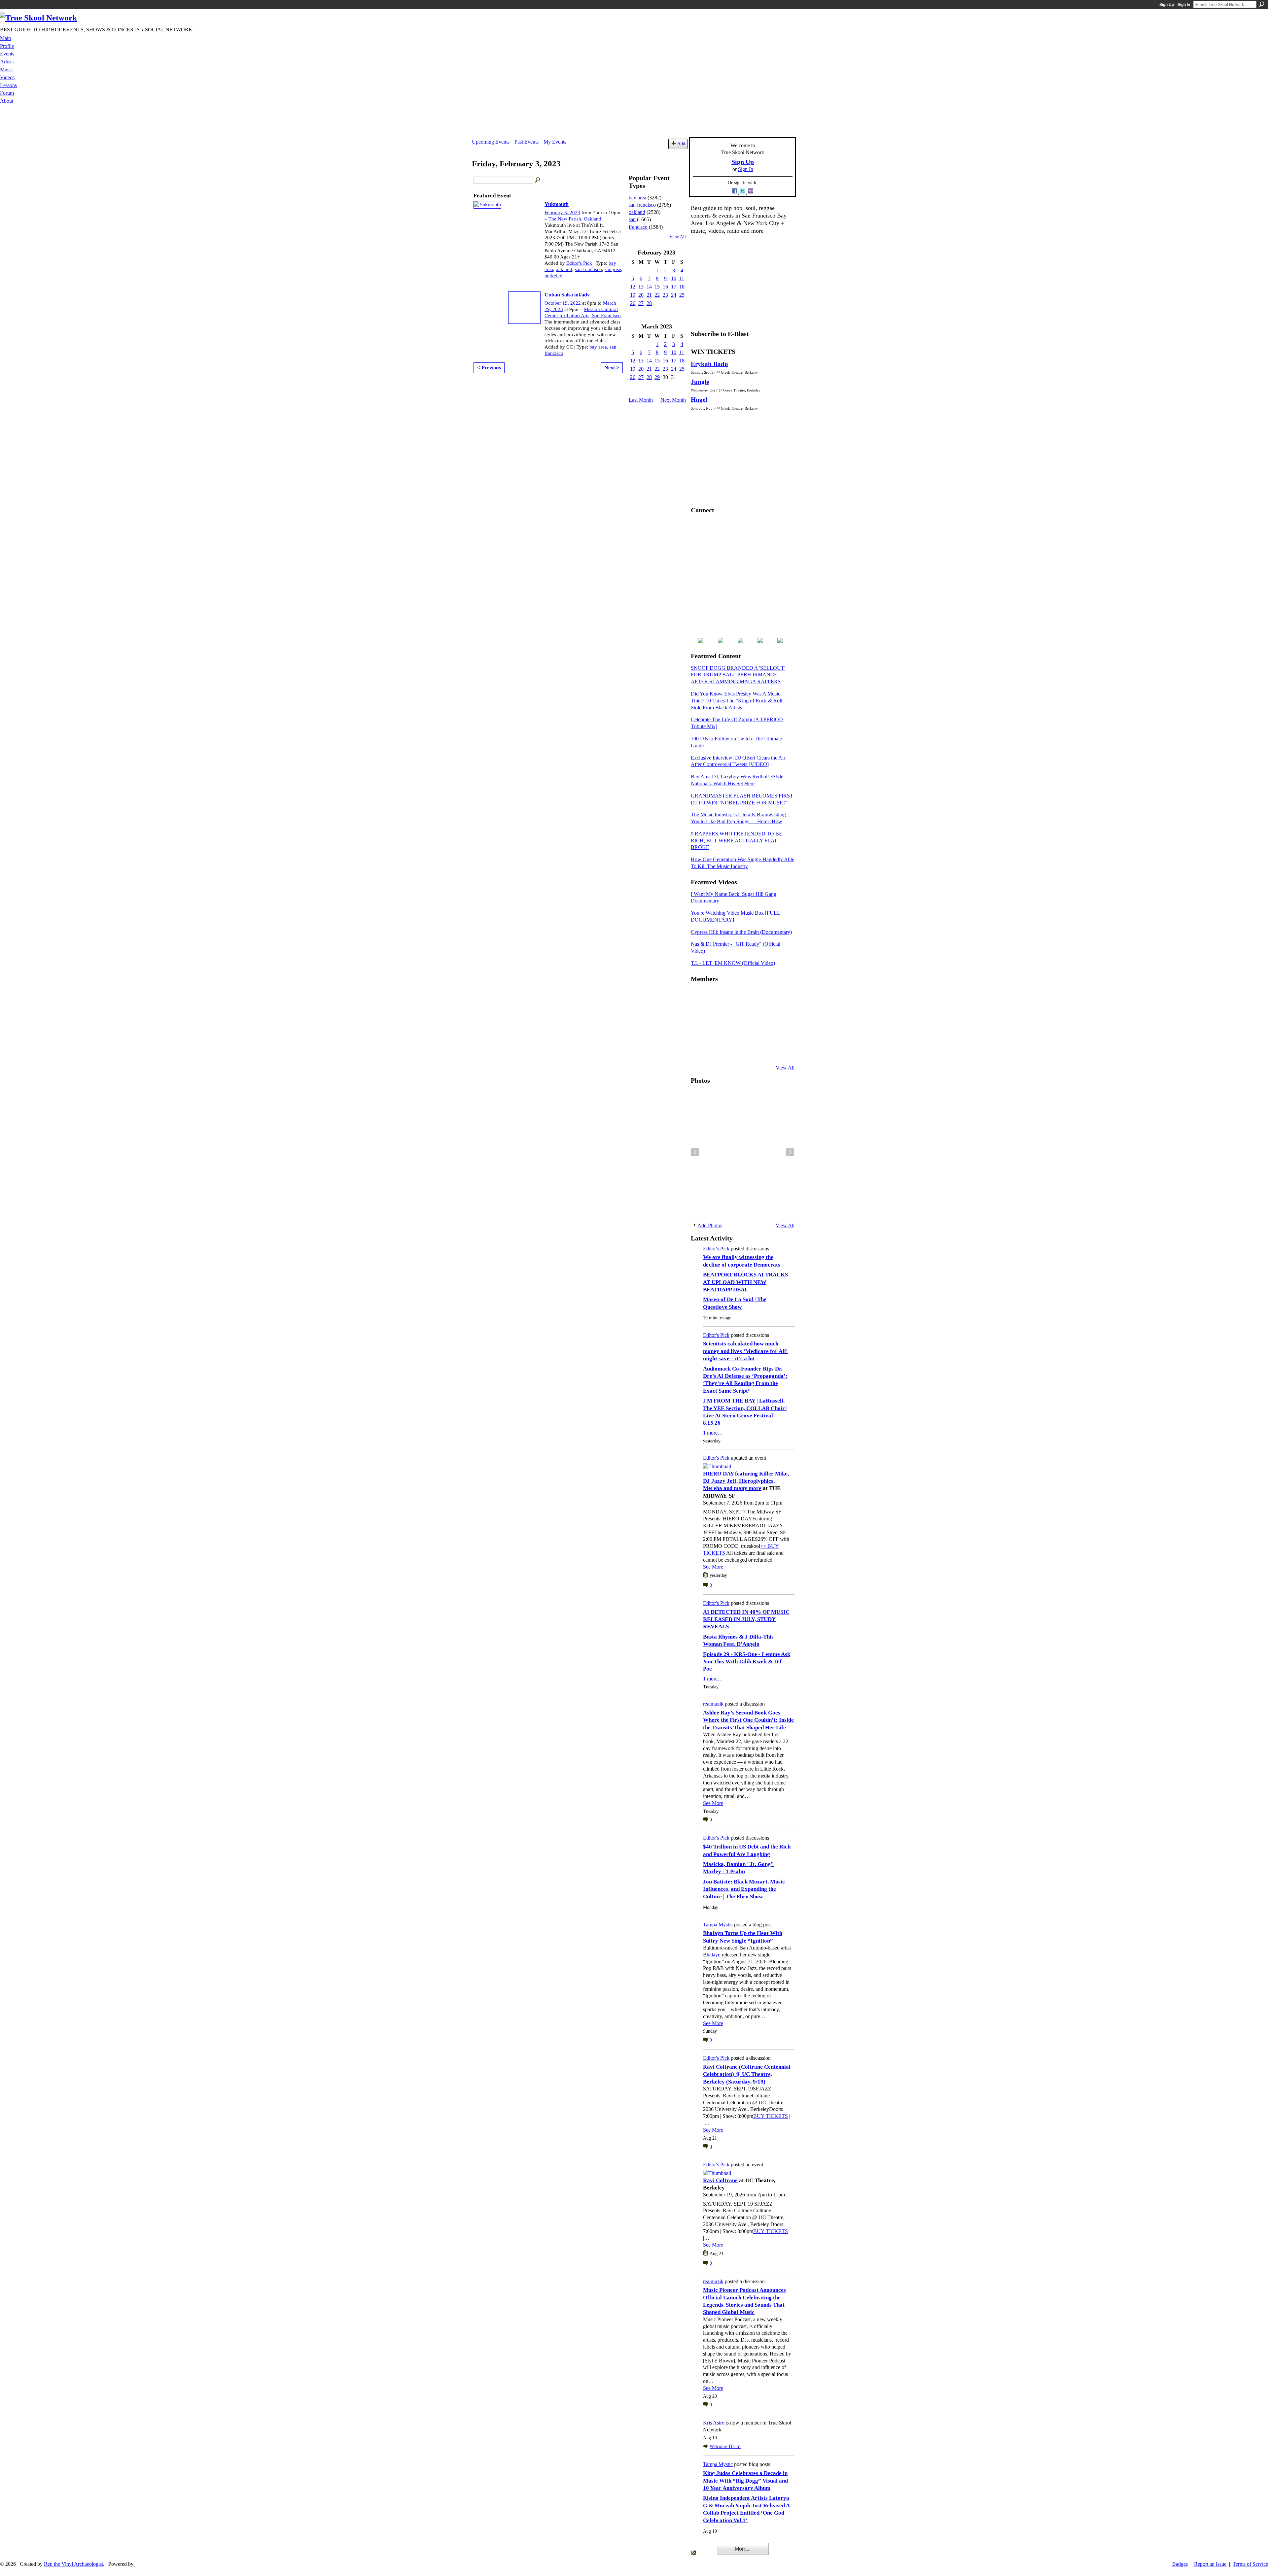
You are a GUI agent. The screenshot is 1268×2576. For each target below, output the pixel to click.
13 (641, 287)
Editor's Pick (579, 263)
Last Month (641, 400)
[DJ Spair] (780, 1050)
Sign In (1184, 5)
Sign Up (1167, 5)
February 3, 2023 (562, 213)
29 (657, 377)
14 (649, 287)
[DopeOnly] (699, 997)
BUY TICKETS (771, 2116)
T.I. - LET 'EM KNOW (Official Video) (733, 963)
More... (743, 2549)
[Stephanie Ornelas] (780, 997)
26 (633, 303)
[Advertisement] (634, 122)
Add (681, 144)
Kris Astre (714, 2423)
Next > (612, 368)
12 (633, 287)
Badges (1180, 2564)
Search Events (538, 180)
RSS (694, 2553)
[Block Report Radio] (715, 1014)
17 (674, 287)
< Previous (489, 368)
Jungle (700, 382)
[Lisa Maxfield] (699, 1014)
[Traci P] (715, 1050)
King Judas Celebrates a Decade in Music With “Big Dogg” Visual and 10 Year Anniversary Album (745, 2481)
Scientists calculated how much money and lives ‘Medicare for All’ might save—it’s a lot (745, 1351)
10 (674, 278)
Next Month (673, 400)
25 (682, 295)
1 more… (713, 1433)
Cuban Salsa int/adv (567, 295)
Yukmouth (557, 204)
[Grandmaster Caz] (763, 1014)
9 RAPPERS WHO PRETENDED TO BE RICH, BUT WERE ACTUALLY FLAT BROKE (737, 841)
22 (657, 295)
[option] (743, 1152)
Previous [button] (695, 1152)
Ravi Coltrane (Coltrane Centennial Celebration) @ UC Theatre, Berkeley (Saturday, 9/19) (747, 2074)
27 (641, 303)
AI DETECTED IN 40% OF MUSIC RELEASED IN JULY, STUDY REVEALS (746, 1619)
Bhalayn (712, 1955)
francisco (638, 227)
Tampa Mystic (718, 1925)
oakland (564, 269)
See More (713, 1567)
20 (641, 295)
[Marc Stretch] (715, 1032)
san (632, 219)
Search (1262, 4)
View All (678, 237)
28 (649, 303)
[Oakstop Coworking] (763, 997)
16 (665, 287)
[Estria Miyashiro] (747, 1032)
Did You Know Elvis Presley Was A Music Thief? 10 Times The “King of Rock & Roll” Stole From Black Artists (738, 701)
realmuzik (713, 1704)
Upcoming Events (491, 142)
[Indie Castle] (731, 1014)
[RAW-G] (699, 1050)
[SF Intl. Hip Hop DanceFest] (780, 1014)
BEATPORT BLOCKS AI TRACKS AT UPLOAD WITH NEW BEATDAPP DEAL (745, 1282)
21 (649, 295)
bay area (598, 347)
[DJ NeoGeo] (747, 1014)
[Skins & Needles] (731, 1032)
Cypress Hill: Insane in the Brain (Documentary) (741, 932)
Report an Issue (1210, 2564)
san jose (613, 269)
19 (633, 295)
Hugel (699, 400)
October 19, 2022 (563, 303)
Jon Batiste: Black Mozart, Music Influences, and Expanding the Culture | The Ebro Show (744, 1889)
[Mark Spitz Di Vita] (763, 1050)
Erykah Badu (709, 364)
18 (682, 287)
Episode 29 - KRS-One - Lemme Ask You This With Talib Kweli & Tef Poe (747, 1662)
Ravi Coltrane (720, 2180)
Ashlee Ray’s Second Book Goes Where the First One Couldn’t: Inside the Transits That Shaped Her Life (748, 1720)
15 (657, 287)
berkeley (553, 276)
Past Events (527, 142)
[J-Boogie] (731, 1050)
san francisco (588, 269)
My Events (555, 142)
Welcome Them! (725, 2446)
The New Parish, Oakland (575, 219)
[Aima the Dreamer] (780, 1032)
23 (665, 295)
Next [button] (790, 1152)
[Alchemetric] (763, 1032)
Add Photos (710, 1225)
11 (682, 278)
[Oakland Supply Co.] (715, 997)
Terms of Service (1250, 2564)
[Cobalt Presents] (747, 1050)
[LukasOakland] (747, 997)
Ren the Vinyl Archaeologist (73, 2564)
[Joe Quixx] (699, 1032)
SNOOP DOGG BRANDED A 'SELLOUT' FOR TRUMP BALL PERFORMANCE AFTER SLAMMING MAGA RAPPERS (738, 675)
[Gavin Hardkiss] (731, 997)
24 (674, 295)
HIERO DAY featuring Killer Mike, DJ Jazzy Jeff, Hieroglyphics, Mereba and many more (746, 1481)
